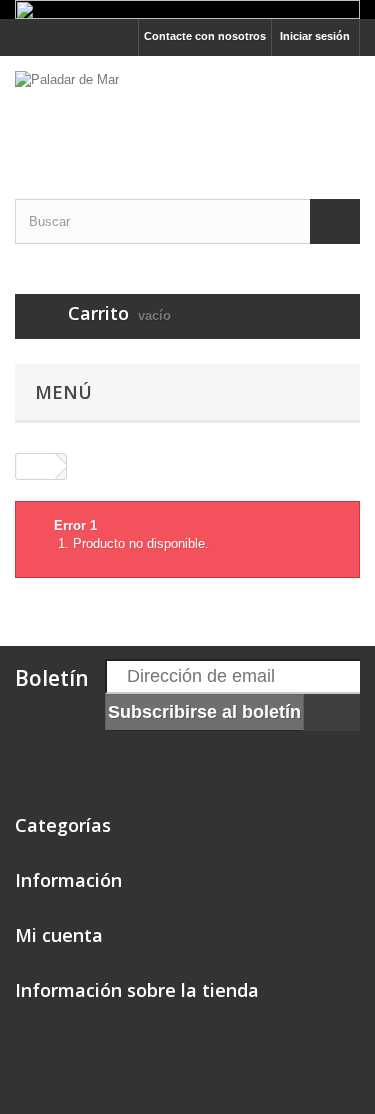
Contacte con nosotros (205, 36)
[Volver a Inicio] (36, 466)
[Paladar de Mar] (187, 109)
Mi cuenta (59, 935)
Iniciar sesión (315, 36)
